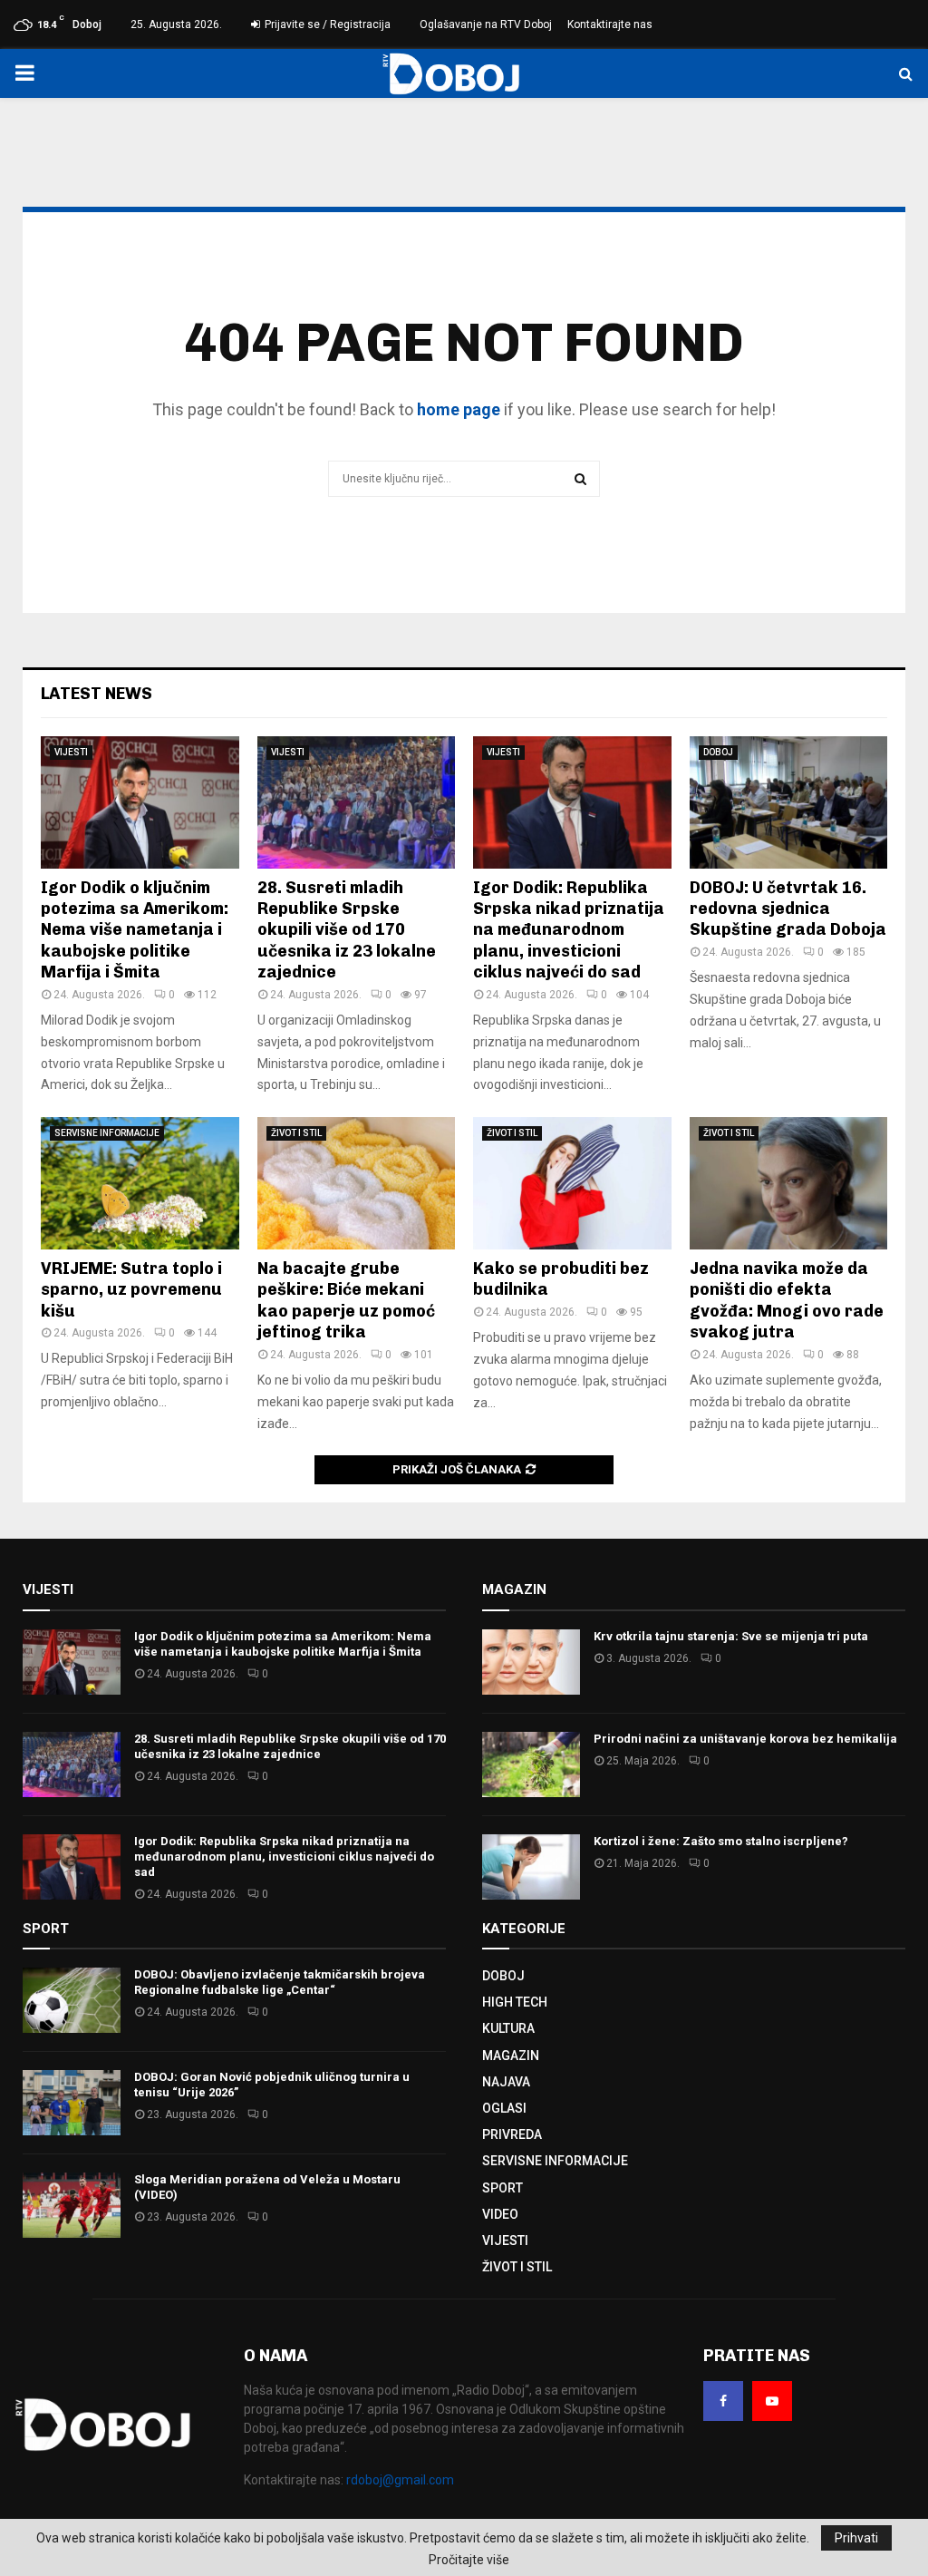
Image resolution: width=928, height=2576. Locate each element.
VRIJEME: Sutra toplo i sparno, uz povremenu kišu (131, 1290)
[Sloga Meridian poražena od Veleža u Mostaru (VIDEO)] (72, 2205)
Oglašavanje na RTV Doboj (486, 24)
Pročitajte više (469, 2560)
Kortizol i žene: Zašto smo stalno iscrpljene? (721, 1841)
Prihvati (856, 2538)
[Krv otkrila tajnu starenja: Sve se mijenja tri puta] (531, 1662)
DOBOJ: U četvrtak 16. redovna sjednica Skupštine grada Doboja (788, 909)
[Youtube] (772, 2401)
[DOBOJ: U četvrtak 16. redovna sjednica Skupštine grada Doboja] (789, 802)
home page (459, 409)
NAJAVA (506, 2082)
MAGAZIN (511, 2056)
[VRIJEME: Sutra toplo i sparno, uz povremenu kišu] (140, 1183)
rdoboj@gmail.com (400, 2480)
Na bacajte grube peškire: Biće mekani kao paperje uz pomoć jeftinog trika (346, 1300)
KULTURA (508, 2028)
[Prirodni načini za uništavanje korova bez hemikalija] (531, 1764)
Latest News (97, 694)
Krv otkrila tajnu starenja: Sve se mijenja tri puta (731, 1636)
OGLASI (504, 2108)
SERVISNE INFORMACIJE (107, 1133)
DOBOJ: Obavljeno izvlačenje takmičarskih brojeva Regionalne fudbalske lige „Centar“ (280, 1982)
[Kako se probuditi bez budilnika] (572, 1183)
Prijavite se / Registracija (326, 24)
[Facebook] (723, 2401)
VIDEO (500, 2214)
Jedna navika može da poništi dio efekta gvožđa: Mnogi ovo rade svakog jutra (787, 1300)
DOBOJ (718, 752)
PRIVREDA (512, 2134)
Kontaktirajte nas (610, 24)
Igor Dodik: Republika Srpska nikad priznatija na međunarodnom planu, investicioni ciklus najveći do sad (569, 930)
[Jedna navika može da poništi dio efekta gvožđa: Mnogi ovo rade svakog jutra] (789, 1183)
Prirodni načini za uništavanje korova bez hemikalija (745, 1739)
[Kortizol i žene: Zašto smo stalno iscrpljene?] (531, 1867)
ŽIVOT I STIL (296, 1133)
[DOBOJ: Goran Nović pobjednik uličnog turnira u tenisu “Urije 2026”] (72, 2103)
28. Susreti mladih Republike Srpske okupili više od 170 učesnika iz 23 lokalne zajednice (347, 930)
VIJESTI (71, 752)
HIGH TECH (515, 2002)
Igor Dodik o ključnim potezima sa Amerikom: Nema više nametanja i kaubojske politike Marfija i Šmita (135, 930)
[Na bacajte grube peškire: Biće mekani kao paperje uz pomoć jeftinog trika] (357, 1183)
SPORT (503, 2188)
